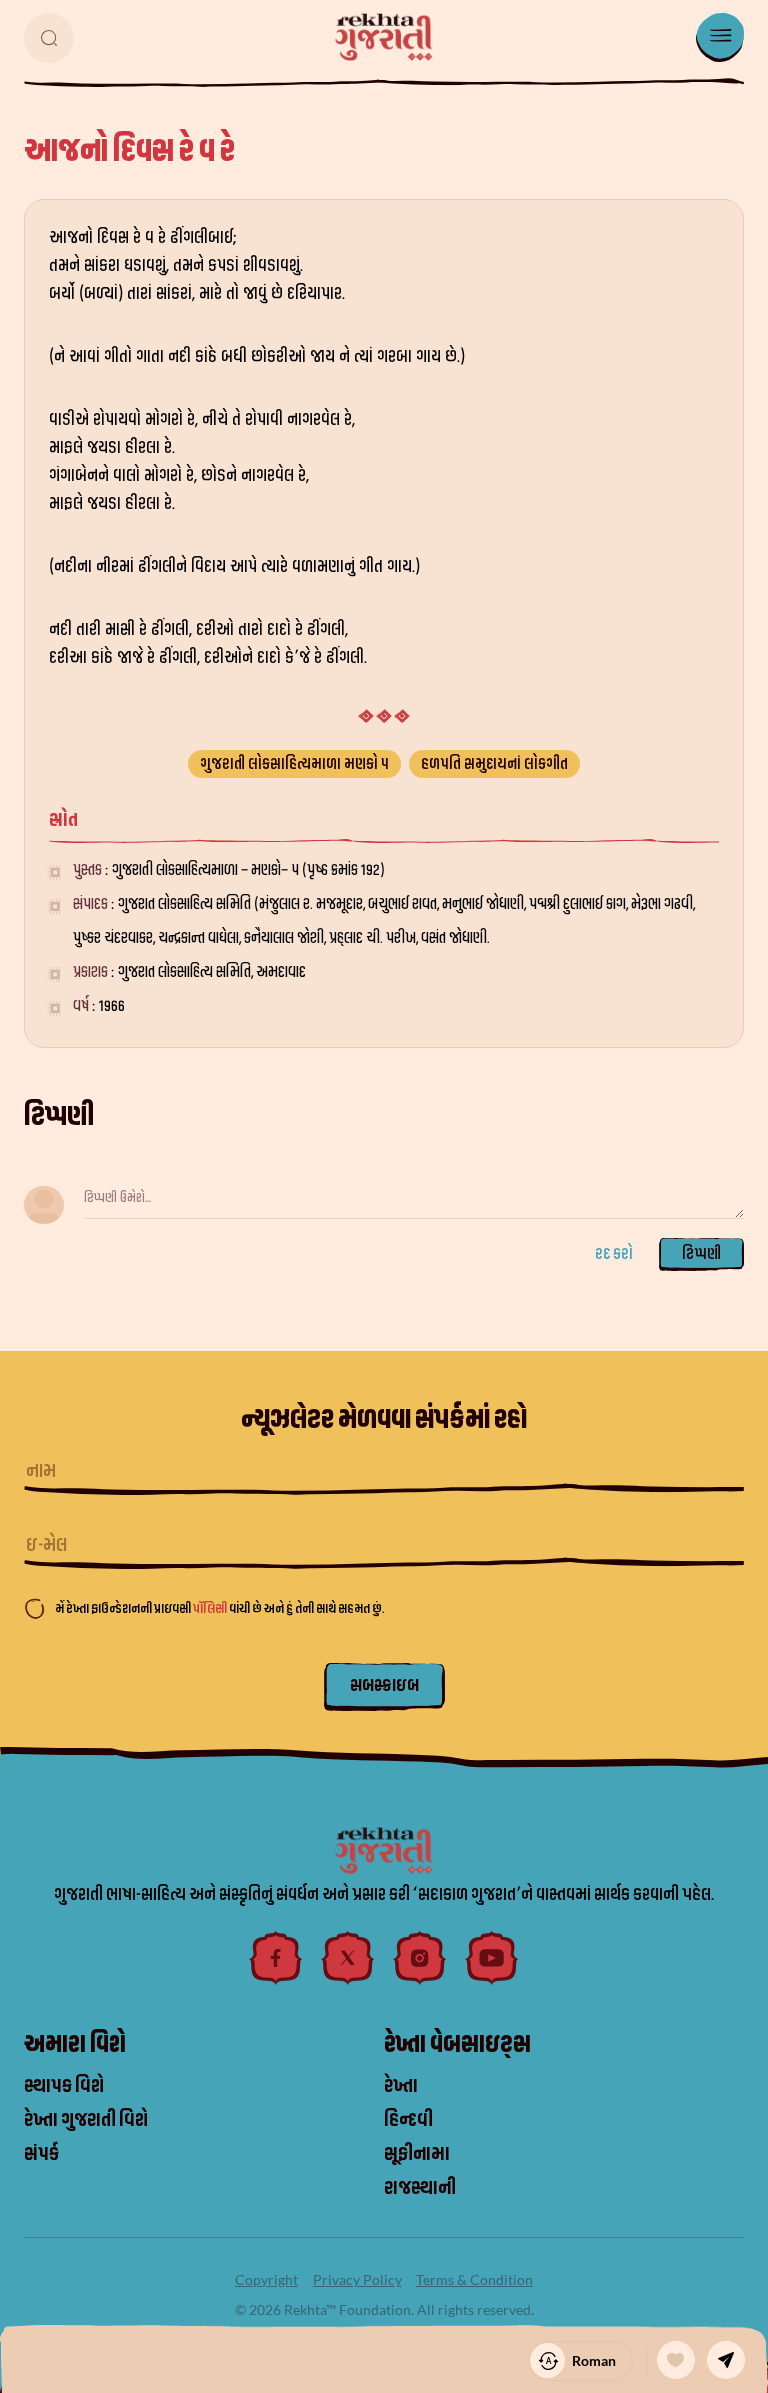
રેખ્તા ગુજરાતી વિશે (86, 2120)
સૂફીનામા (417, 2154)
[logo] (384, 37)
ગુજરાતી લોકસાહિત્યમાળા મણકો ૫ (294, 764)
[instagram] (420, 1958)
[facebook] (276, 1958)
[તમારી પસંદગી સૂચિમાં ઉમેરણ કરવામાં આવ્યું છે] (676, 2360)
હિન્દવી (408, 2120)
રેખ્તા (401, 2086)
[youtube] (492, 1958)
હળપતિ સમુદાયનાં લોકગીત (494, 764)
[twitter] (348, 1958)
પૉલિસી (211, 1608)
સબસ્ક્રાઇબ (384, 1685)
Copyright (266, 2279)
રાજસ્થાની (420, 2188)
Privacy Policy (357, 2279)
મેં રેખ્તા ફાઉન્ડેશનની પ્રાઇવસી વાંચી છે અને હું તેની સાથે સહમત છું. (219, 1608)
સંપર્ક (41, 2154)
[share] (726, 2360)
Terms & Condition (474, 2279)
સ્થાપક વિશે (64, 2086)
